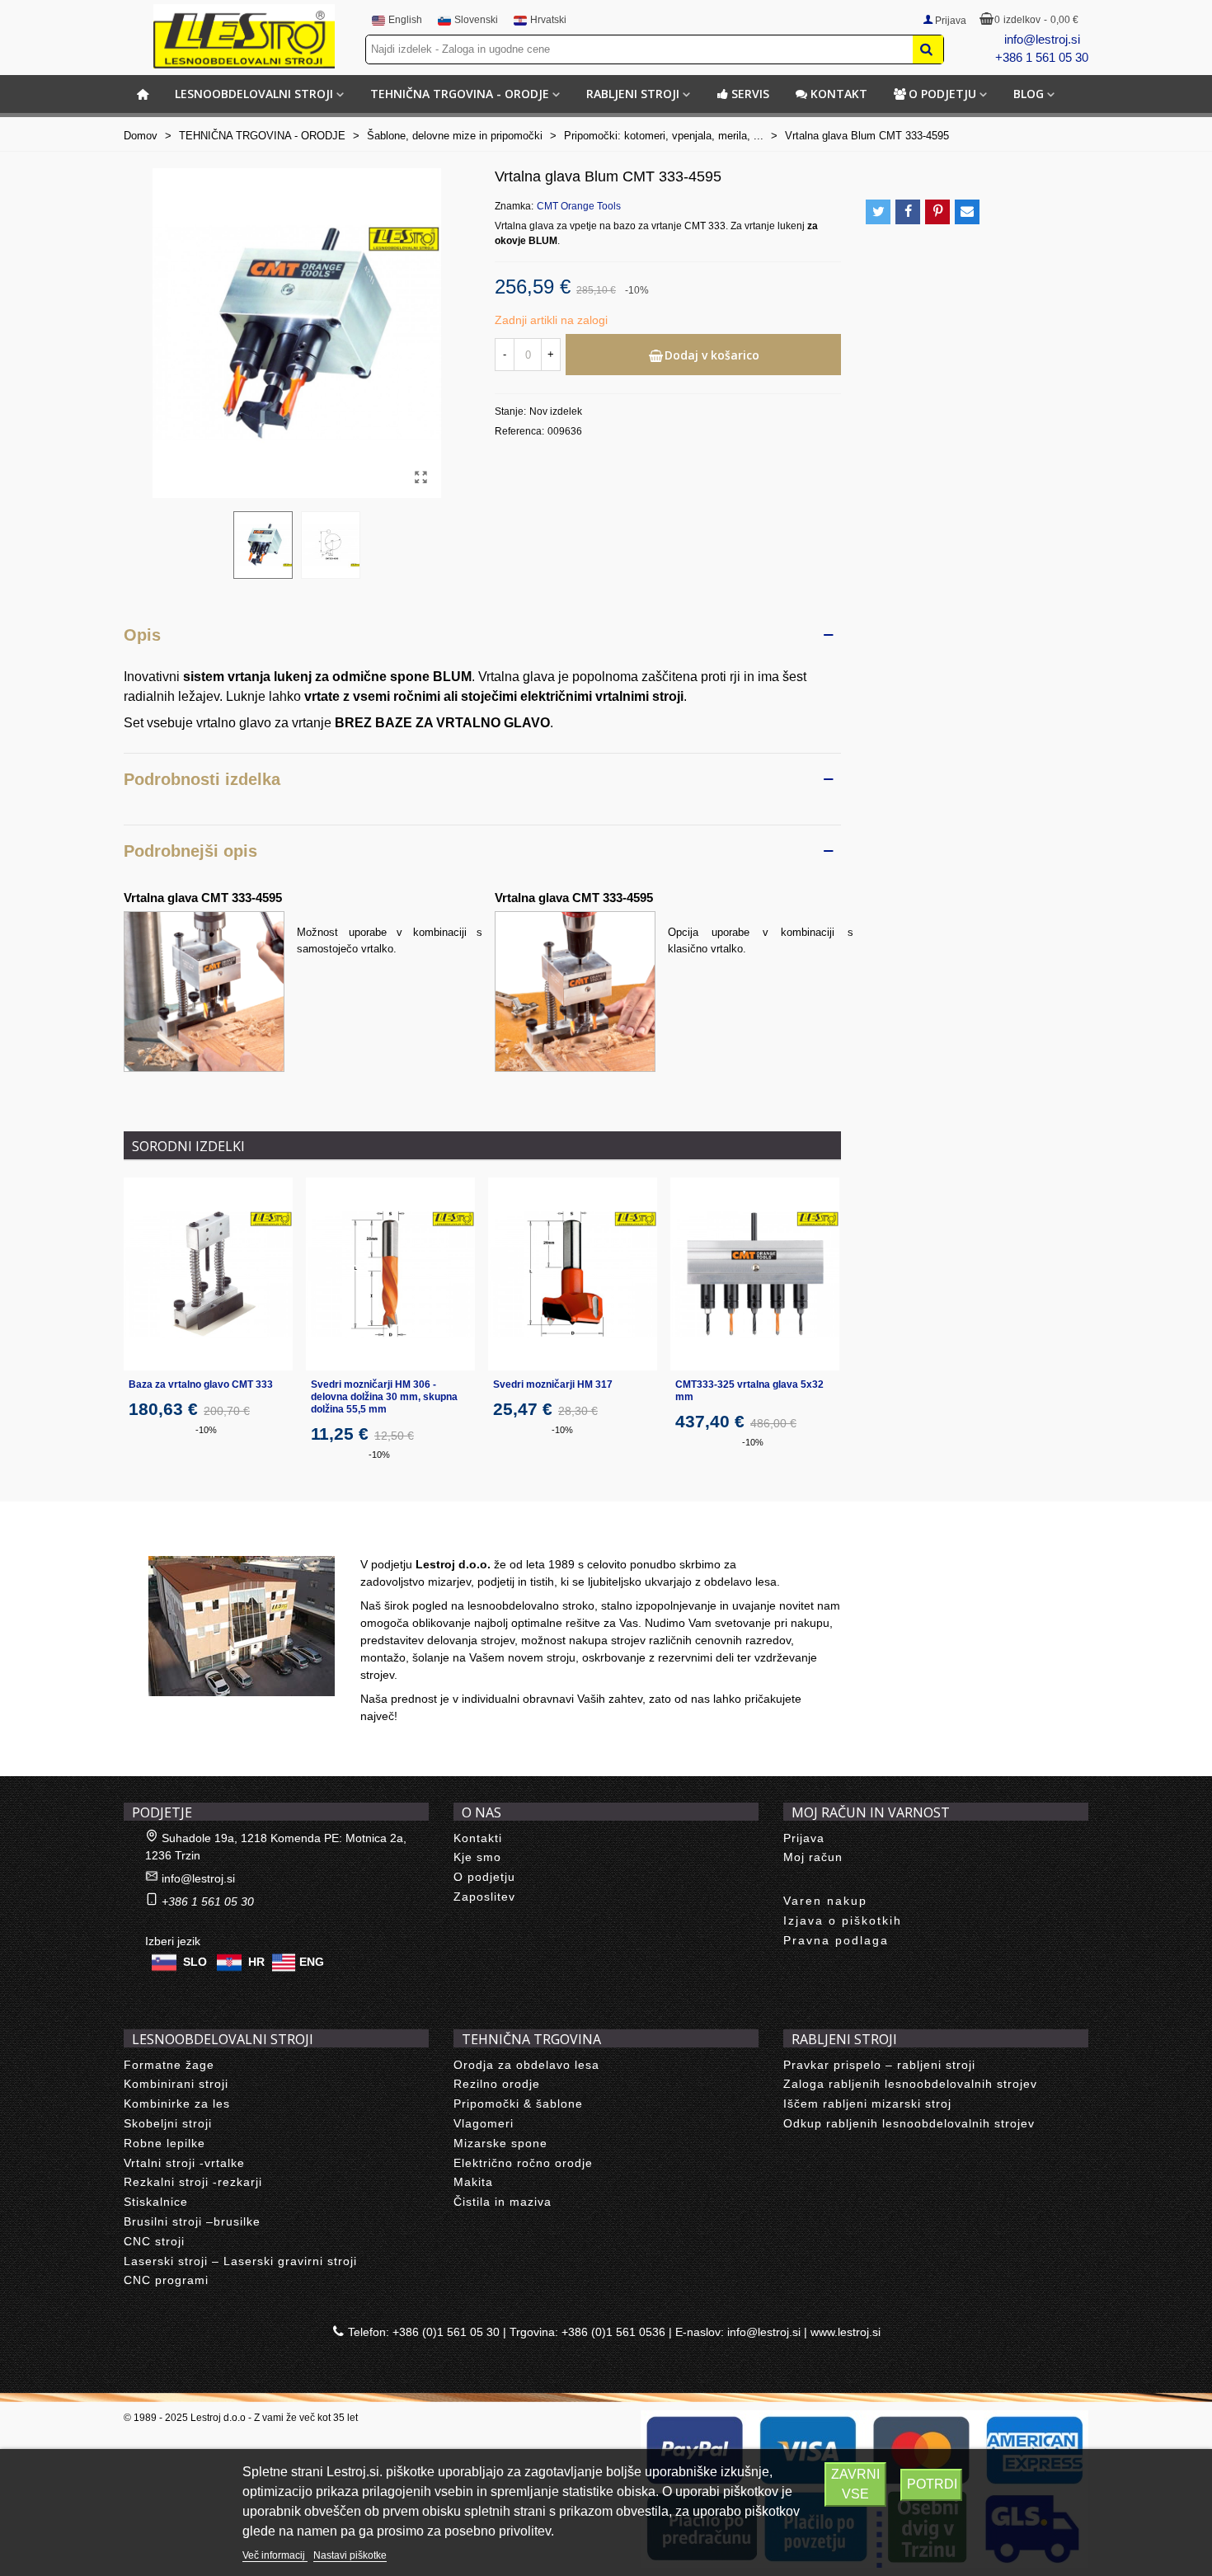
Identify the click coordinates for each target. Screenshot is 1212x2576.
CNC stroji (154, 2241)
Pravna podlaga (836, 1940)
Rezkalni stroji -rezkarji (193, 2182)
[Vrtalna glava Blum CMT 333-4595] (420, 477)
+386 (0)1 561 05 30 (446, 2332)
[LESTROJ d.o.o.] (244, 36)
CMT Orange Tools (579, 206)
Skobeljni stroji (168, 2123)
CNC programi (166, 2280)
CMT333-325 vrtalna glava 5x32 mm (749, 1391)
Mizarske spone (500, 2143)
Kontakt (839, 94)
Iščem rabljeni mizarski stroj (867, 2104)
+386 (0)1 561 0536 (613, 2332)
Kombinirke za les (177, 2104)
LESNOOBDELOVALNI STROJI (254, 94)
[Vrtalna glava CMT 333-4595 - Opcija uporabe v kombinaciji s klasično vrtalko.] (575, 991)
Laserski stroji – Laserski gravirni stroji (240, 2261)
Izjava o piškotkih (843, 1920)
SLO (195, 1961)
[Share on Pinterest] (937, 212)
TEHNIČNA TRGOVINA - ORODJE (460, 94)
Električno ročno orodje (523, 2163)
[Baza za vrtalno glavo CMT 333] (208, 1274)
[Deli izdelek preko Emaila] (967, 212)
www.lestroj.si (846, 2332)
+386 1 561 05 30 (1042, 57)
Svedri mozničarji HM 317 (553, 1384)
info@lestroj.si (1042, 39)
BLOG (1029, 94)
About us (165, 1538)
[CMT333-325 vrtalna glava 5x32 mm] (755, 1274)
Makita (473, 2182)
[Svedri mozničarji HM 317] (573, 1274)
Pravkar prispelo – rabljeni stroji (879, 2065)
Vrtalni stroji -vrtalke (184, 2163)
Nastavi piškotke (350, 2555)
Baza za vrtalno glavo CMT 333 (201, 1384)
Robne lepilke (164, 2143)
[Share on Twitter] (878, 212)
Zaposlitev (484, 1897)
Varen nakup (825, 1901)
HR (256, 1961)
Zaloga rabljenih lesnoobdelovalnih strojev (910, 2084)
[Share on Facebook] (908, 212)
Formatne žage (169, 2065)
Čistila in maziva (503, 2202)
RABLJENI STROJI (633, 94)
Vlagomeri (484, 2123)
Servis (750, 94)
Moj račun (813, 1857)
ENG (312, 1961)
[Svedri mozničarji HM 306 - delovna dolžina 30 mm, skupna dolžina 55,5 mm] (390, 1274)
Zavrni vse (855, 2484)
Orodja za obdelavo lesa (526, 2065)
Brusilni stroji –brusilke (192, 2221)
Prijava (804, 1838)
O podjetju (942, 94)
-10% (206, 1430)
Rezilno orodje (497, 2084)
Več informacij (275, 2555)
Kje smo (477, 1857)
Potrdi (932, 2484)
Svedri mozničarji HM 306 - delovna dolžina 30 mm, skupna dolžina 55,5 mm (384, 1397)
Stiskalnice (156, 2202)
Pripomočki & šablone (518, 2104)
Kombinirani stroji (176, 2084)
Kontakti (478, 1838)
